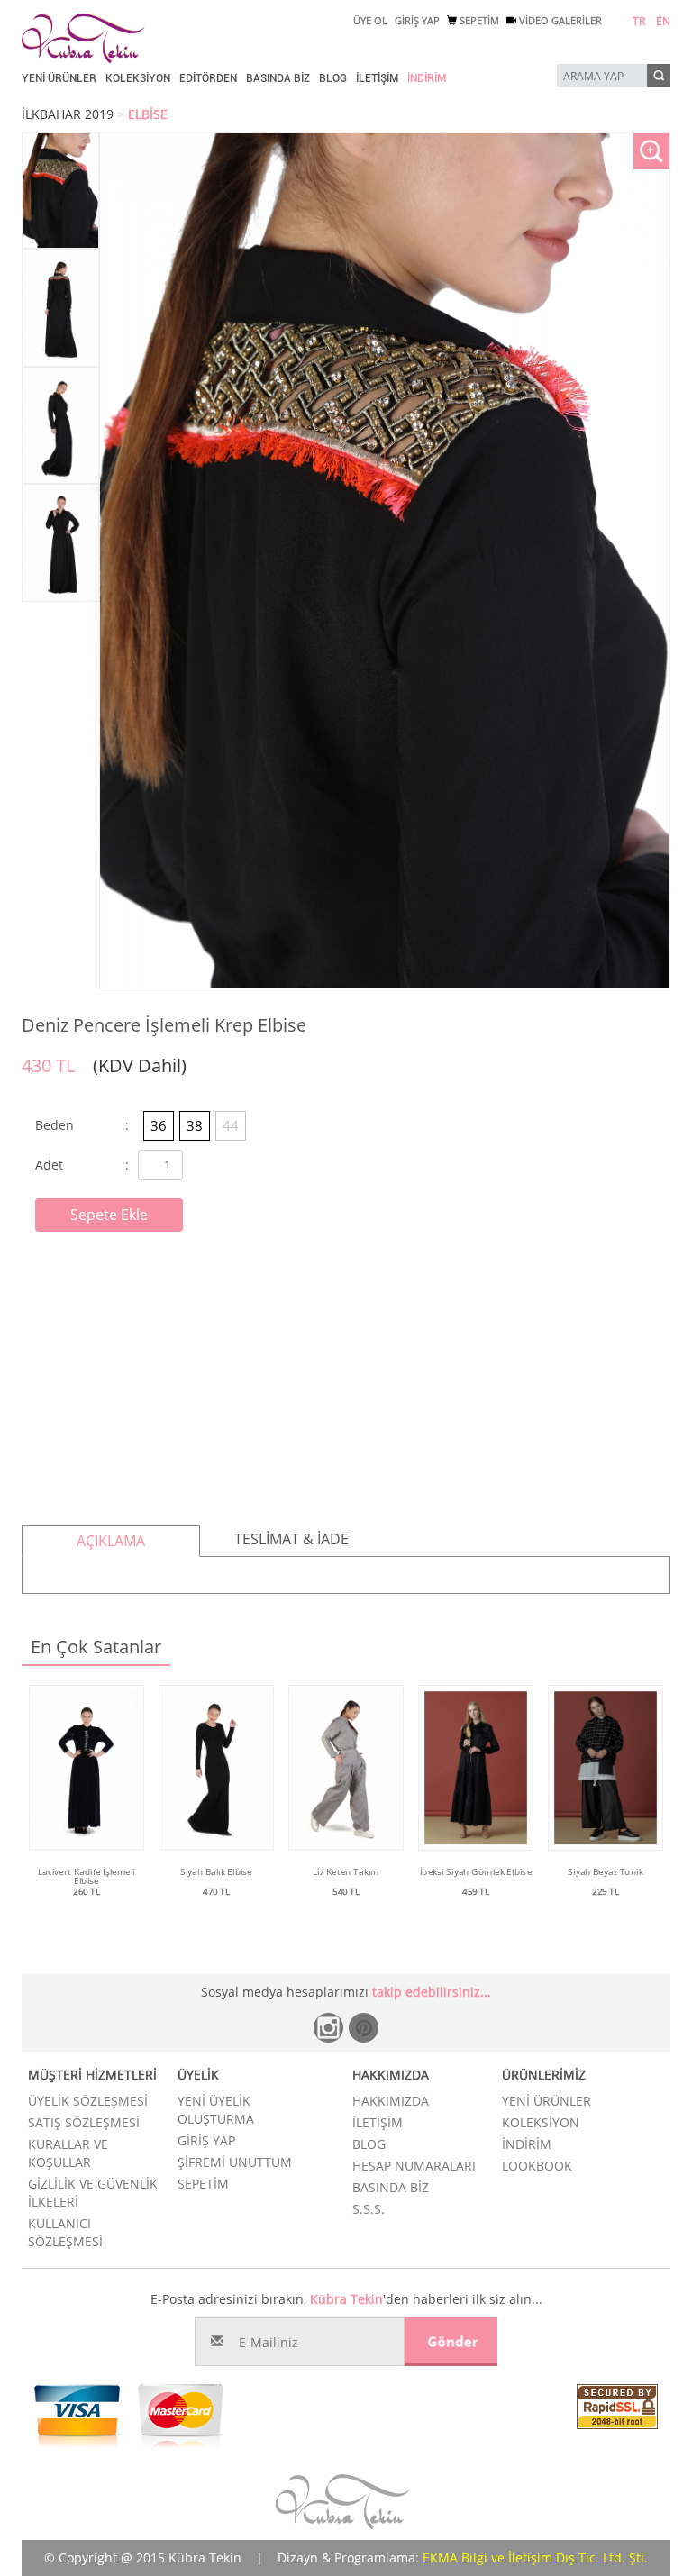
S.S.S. (369, 2209)
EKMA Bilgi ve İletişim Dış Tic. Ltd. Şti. (535, 2558)
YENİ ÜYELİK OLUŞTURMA (216, 2110)
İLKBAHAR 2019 (68, 114)
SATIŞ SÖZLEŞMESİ (84, 2122)
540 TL (346, 1891)
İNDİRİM (427, 78)
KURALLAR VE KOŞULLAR (68, 2153)
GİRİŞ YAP (417, 20)
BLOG (333, 78)
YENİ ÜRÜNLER (59, 78)
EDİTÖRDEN (208, 78)
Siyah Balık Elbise (216, 1871)
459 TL (476, 1891)
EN (663, 21)
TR (639, 21)
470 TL (216, 1891)
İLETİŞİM (377, 78)
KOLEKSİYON (138, 78)
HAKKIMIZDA (391, 2101)
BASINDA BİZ (278, 78)
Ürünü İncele (87, 1910)
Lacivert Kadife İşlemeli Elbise (86, 1876)
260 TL (86, 1891)
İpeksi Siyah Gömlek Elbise (476, 1871)
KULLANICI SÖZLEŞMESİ (65, 2232)
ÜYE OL (370, 20)
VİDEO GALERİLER (559, 20)
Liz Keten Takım (346, 1871)
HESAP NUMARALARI (414, 2166)
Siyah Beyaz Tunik (605, 1871)
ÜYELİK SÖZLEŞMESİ (88, 2101)
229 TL (605, 1891)
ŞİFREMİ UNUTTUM (235, 2162)
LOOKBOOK (537, 2166)
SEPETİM (478, 20)
